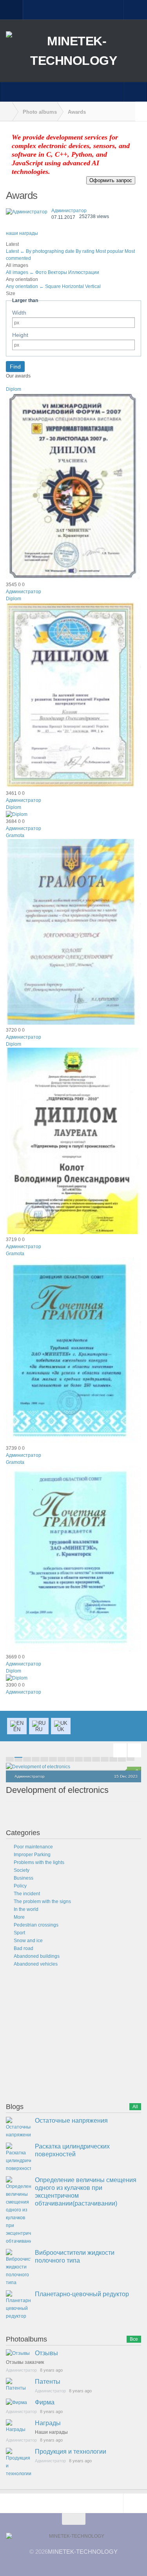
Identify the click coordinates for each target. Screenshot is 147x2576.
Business (24, 1878)
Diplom (14, 389)
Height (20, 335)
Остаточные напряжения (71, 2121)
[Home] (6, 112)
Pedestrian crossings (36, 1925)
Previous (120, 1750)
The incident (27, 1894)
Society (22, 1870)
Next (134, 1750)
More (19, 1917)
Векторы (58, 272)
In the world (26, 1909)
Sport (19, 1933)
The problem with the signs (42, 1902)
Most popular (110, 251)
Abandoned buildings (37, 1956)
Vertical (93, 286)
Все (134, 2339)
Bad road (24, 1948)
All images (20, 272)
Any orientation (25, 286)
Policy (20, 1886)
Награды (48, 2423)
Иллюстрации (84, 272)
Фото (42, 272)
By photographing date (51, 251)
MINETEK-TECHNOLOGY (83, 2552)
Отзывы (46, 2353)
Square (54, 286)
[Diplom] (73, 578)
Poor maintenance (33, 1847)
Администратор (69, 211)
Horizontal (73, 286)
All (135, 2107)
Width (19, 313)
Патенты (48, 2382)
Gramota (15, 835)
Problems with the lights (39, 1862)
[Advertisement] (65, 2036)
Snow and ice (28, 1941)
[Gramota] (73, 1023)
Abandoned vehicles (36, 1964)
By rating (86, 251)
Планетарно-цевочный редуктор (82, 2294)
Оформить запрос (111, 180)
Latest (15, 251)
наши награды (22, 233)
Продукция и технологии (71, 2452)
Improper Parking (32, 1855)
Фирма (45, 2402)
